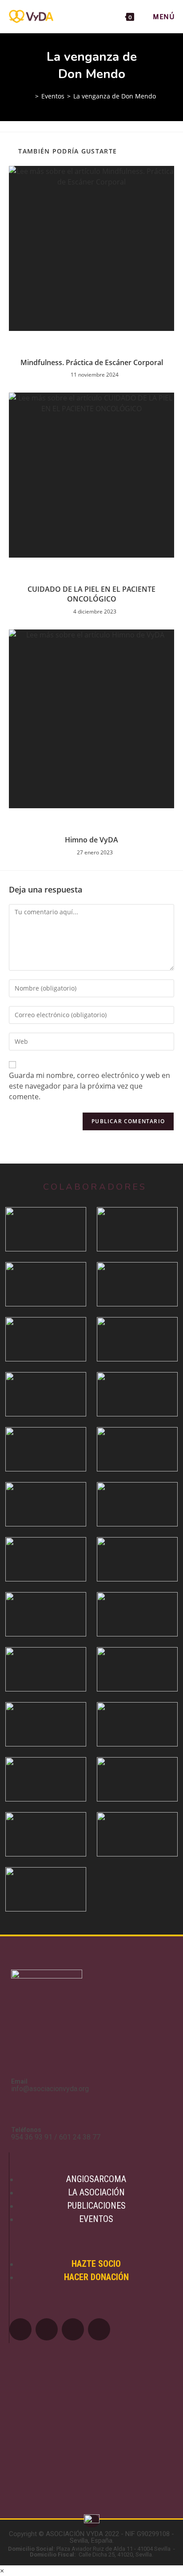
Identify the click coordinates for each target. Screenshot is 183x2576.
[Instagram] (99, 2329)
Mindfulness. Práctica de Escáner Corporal (92, 362)
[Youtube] (73, 2329)
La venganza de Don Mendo (115, 96)
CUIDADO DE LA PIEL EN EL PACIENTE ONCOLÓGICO (91, 594)
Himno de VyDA (91, 840)
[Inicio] (30, 96)
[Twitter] (47, 2329)
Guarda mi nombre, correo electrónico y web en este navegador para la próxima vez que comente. (90, 1086)
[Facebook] (20, 2329)
